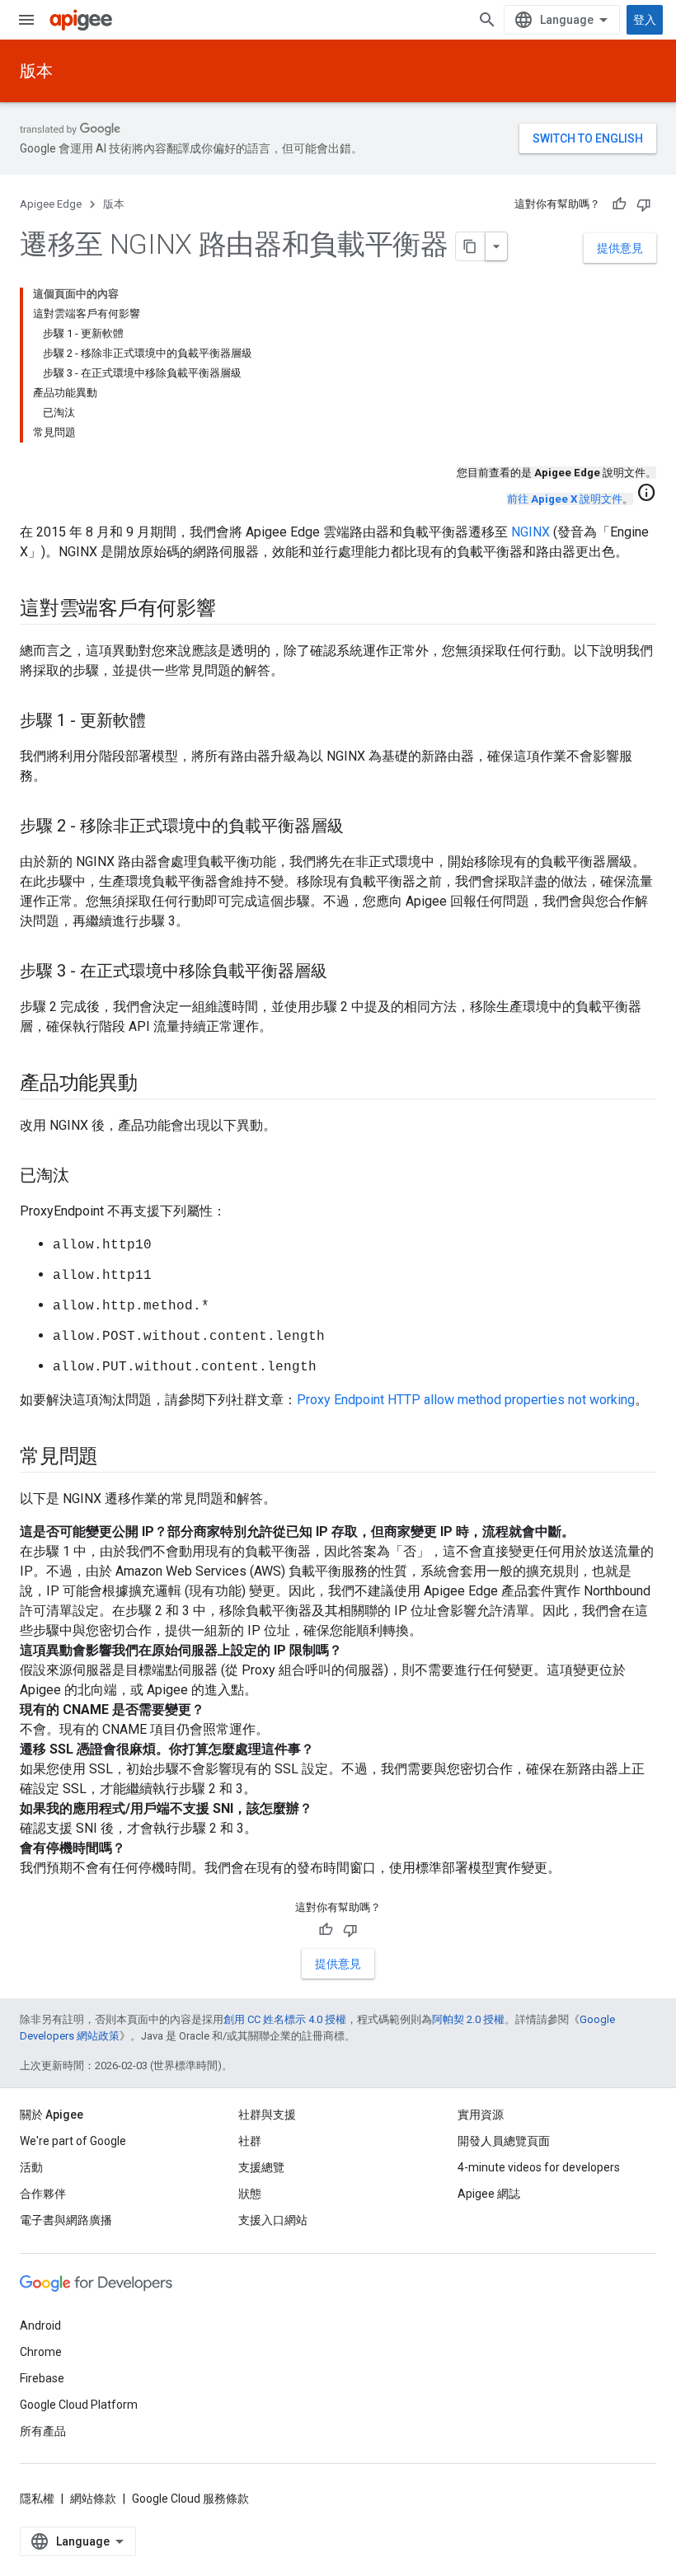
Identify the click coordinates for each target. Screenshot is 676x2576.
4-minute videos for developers (539, 2167)
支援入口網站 (273, 2220)
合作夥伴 (43, 2194)
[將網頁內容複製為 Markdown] (471, 246)
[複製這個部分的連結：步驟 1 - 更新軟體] (162, 722)
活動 (31, 2167)
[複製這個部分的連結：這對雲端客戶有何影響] (232, 610)
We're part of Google (73, 2141)
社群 (250, 2141)
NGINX (530, 532)
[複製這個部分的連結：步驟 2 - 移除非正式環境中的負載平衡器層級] (360, 827)
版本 (36, 71)
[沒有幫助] (644, 204)
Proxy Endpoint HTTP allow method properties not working (466, 1400)
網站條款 (93, 2499)
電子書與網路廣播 (66, 2220)
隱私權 (37, 2499)
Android (40, 2325)
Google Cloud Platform (79, 2405)
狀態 (250, 2194)
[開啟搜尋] (487, 20)
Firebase (42, 2378)
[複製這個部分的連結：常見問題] (115, 1458)
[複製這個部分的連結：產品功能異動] (154, 1084)
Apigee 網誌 (489, 2194)
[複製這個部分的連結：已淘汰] (86, 1177)
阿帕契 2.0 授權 (468, 2019)
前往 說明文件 (565, 499)
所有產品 (43, 2431)
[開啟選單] (26, 20)
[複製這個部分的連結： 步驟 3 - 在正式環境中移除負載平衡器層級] (344, 972)
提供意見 (620, 248)
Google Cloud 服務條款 (190, 2499)
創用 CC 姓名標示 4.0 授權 (285, 2019)
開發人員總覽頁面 (504, 2141)
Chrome (41, 2352)
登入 (645, 20)
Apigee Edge (51, 204)
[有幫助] (619, 204)
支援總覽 (261, 2167)
